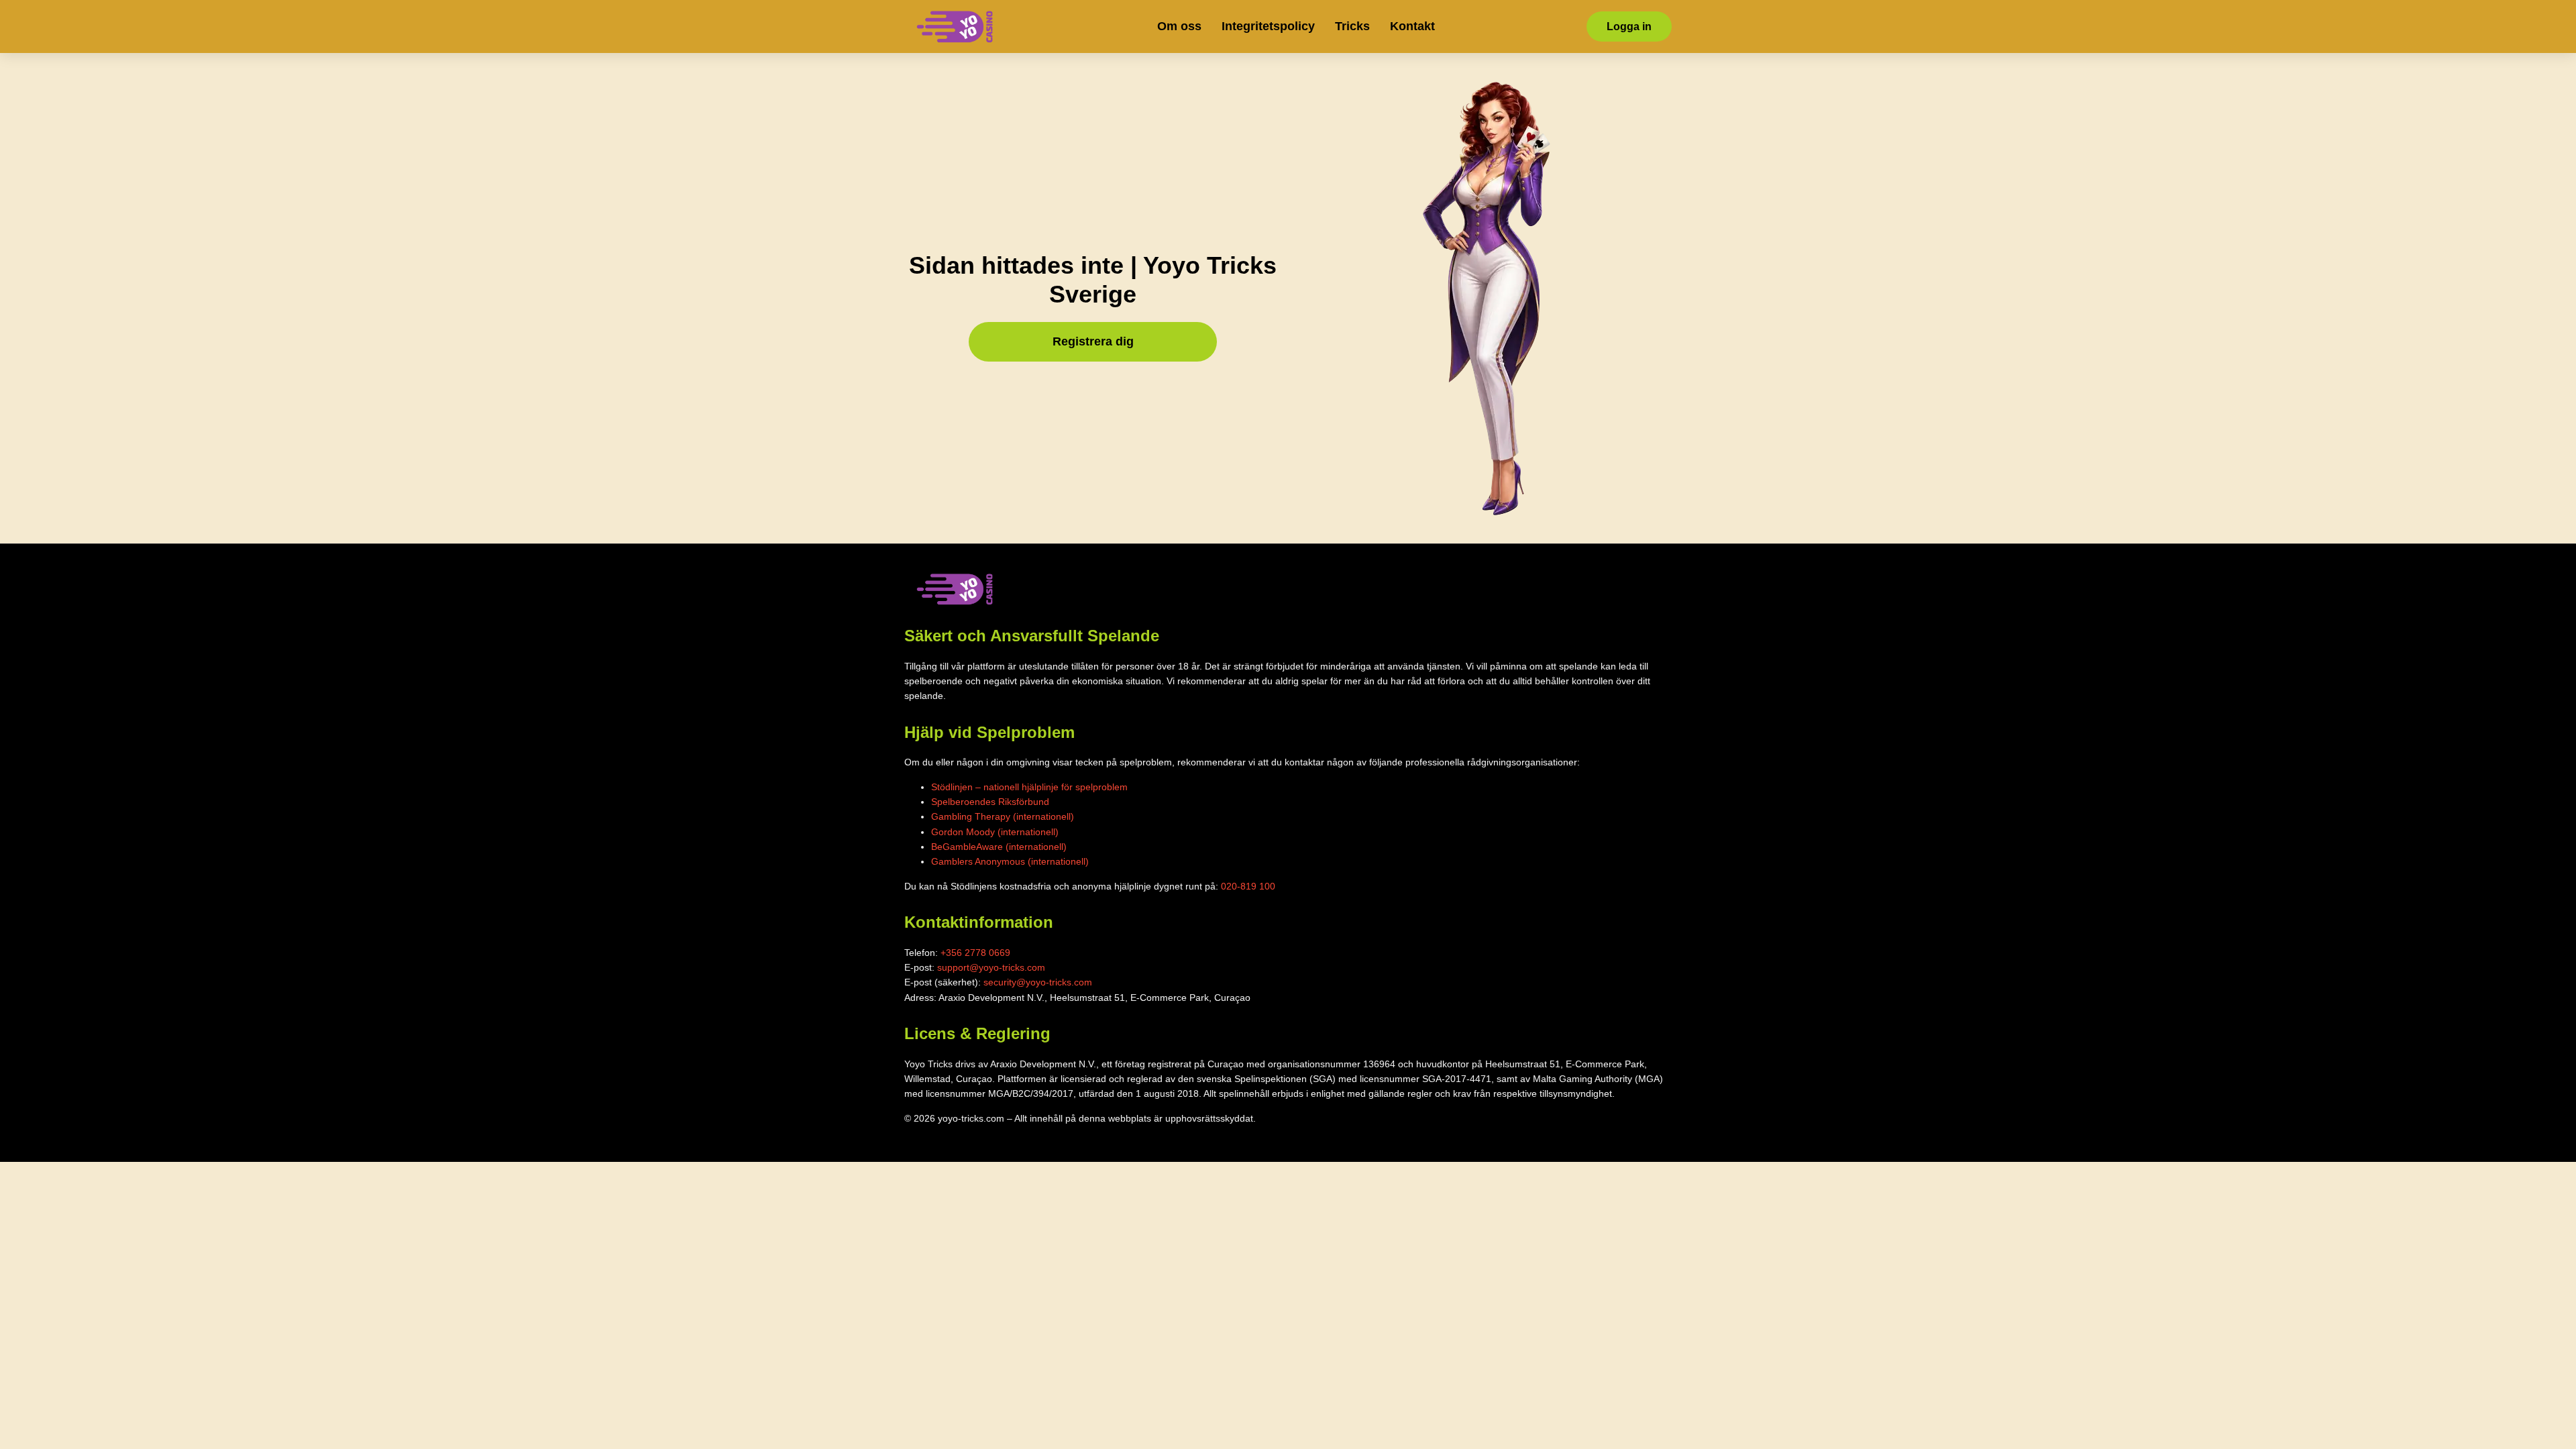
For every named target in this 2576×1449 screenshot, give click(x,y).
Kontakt (1412, 26)
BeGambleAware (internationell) (999, 847)
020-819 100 (1248, 886)
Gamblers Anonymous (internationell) (1010, 861)
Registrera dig (1093, 341)
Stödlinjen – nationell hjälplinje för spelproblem (1029, 787)
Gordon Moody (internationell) (995, 832)
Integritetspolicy (1268, 26)
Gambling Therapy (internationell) (1003, 816)
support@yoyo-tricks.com (991, 967)
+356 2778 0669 (975, 953)
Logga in (1629, 26)
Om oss (1179, 26)
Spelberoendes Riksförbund (990, 802)
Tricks (1352, 26)
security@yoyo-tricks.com (1038, 982)
